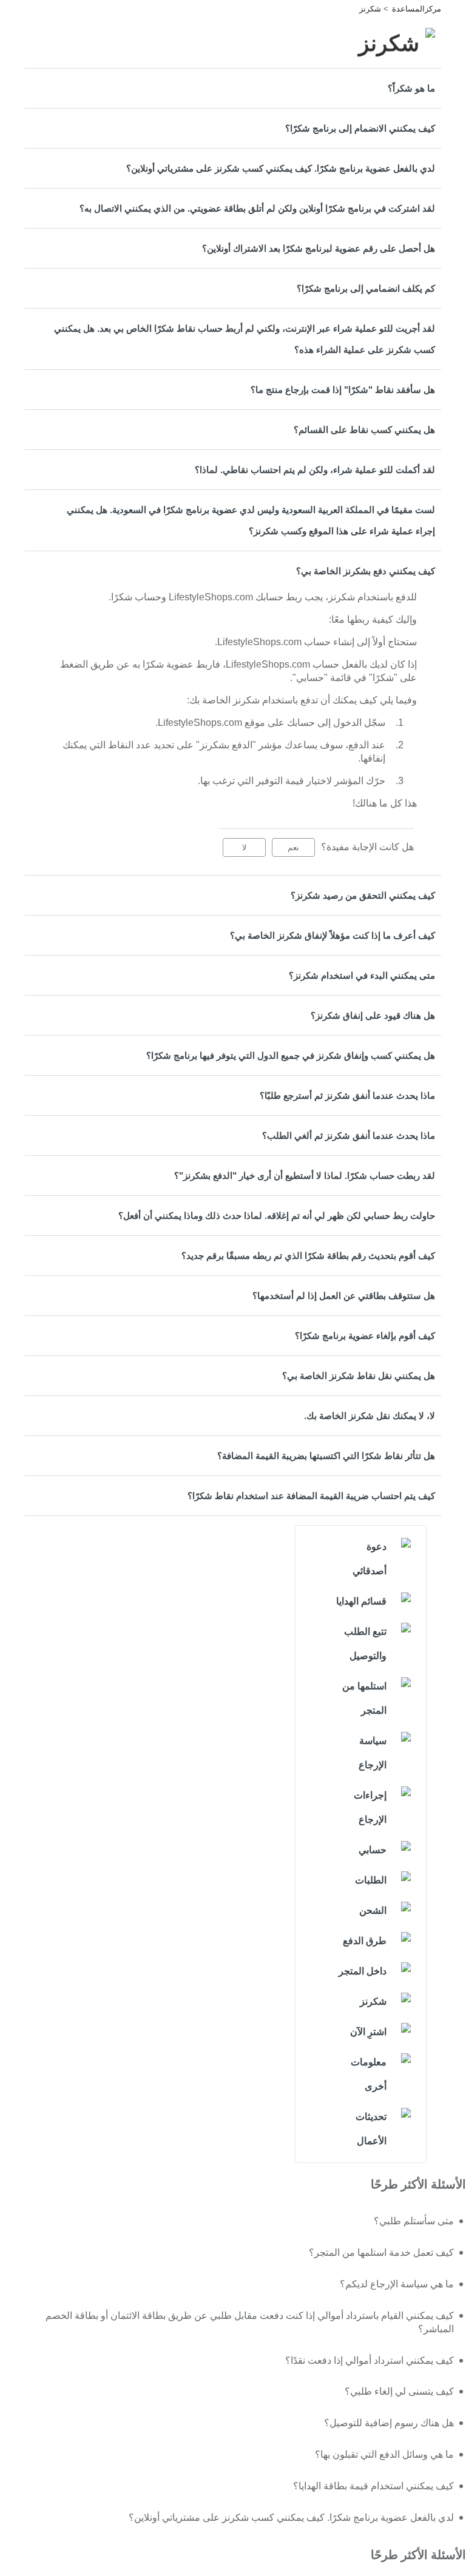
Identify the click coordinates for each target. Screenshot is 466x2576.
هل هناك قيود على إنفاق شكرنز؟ (373, 1015)
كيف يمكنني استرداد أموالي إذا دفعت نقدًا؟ (370, 2360)
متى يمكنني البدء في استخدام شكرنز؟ (362, 975)
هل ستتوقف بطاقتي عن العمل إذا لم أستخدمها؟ (344, 1296)
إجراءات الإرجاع (370, 1807)
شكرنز (370, 9)
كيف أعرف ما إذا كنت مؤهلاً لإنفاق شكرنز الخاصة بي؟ (333, 935)
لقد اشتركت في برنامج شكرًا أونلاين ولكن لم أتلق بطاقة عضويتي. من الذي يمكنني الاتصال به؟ (257, 208)
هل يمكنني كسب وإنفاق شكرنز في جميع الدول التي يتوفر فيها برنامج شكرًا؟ (291, 1055)
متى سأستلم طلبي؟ (414, 2221)
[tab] (233, 88)
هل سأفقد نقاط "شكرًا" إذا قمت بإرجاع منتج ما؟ (343, 390)
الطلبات (371, 1880)
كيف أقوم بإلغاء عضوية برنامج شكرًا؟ (365, 1336)
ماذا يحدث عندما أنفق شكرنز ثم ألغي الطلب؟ (349, 1135)
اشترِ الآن (368, 2032)
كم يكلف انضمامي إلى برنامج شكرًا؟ (366, 288)
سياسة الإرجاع (373, 1753)
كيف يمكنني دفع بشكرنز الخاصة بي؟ (366, 571)
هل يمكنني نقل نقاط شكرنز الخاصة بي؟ (359, 1376)
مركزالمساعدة (417, 9)
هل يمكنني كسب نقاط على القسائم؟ (364, 430)
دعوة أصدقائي (370, 1559)
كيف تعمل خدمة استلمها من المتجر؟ (381, 2252)
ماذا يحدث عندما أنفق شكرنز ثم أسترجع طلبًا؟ (347, 1095)
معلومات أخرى (369, 2074)
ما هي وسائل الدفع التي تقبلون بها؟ (384, 2454)
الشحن (373, 1910)
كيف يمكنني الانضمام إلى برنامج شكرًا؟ (360, 128)
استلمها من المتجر (364, 1698)
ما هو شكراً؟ (411, 88)
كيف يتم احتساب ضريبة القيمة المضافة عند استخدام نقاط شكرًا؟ (311, 1496)
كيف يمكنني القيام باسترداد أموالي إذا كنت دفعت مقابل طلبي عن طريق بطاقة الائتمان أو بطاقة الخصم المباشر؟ (250, 2322)
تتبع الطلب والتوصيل (365, 1644)
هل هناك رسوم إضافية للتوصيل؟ (389, 2423)
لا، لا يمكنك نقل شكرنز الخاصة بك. (370, 1416)
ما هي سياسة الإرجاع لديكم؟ (397, 2284)
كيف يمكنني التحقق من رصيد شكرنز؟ (363, 895)
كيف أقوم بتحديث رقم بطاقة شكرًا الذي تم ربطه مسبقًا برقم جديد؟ (308, 1256)
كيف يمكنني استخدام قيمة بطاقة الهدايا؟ (373, 2486)
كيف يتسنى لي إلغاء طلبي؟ (399, 2391)
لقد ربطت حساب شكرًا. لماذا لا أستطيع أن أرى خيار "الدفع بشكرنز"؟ (305, 1176)
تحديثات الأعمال (371, 2129)
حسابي (373, 1850)
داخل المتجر (363, 1971)
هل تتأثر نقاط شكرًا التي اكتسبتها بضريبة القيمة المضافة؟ (326, 1456)
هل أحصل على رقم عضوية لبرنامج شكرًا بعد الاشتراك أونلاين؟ (319, 248)
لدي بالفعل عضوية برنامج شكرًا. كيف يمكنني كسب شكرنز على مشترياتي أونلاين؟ (281, 168)
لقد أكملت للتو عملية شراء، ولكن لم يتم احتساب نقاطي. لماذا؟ (315, 470)
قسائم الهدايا (361, 1601)
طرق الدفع (365, 1941)
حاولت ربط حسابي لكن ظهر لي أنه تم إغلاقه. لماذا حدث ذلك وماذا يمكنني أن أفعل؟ (277, 1216)
